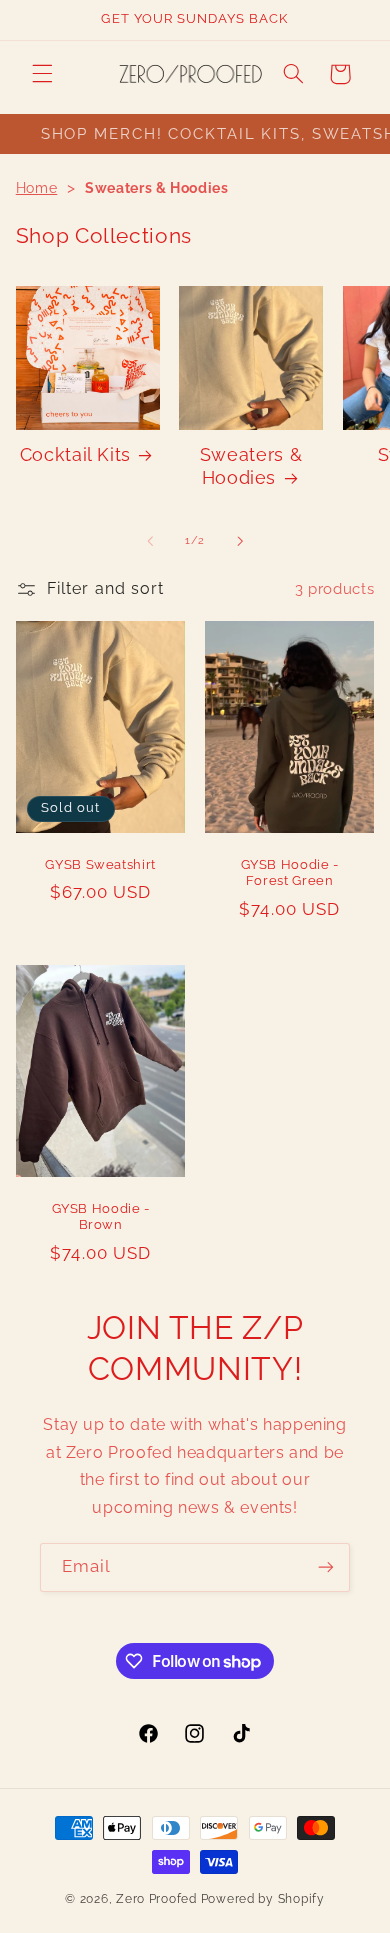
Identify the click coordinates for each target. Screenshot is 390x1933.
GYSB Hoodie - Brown (100, 1216)
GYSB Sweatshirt (100, 863)
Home (37, 188)
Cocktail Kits (75, 454)
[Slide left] (150, 541)
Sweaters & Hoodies (251, 466)
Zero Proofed (156, 1899)
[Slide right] (240, 541)
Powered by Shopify (263, 1899)
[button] (42, 74)
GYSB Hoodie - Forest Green (290, 871)
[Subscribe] (326, 1567)
